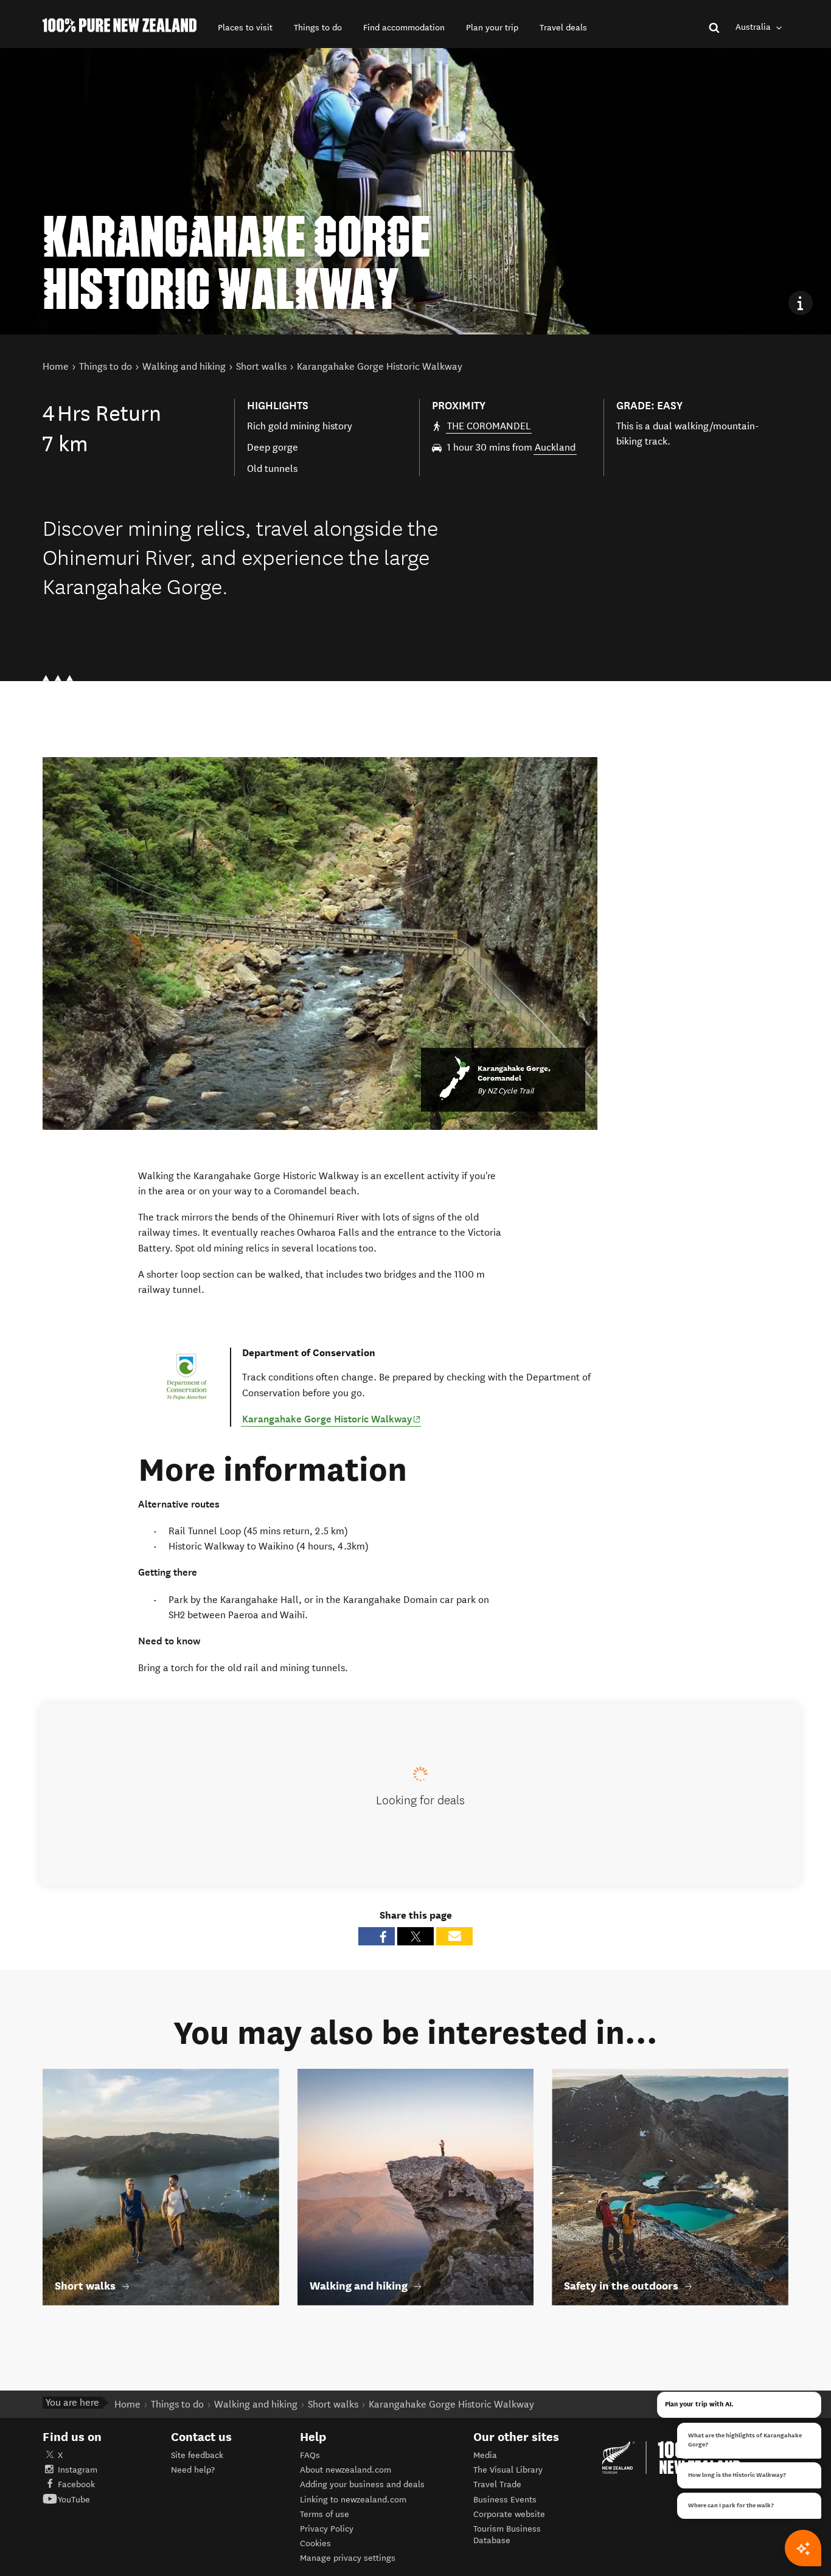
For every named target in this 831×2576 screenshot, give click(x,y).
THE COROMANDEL (489, 426)
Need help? (193, 2470)
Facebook (76, 2484)
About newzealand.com (346, 2470)
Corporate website (509, 2514)
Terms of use (325, 2514)
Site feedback (197, 2455)
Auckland (555, 447)
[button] (245, 28)
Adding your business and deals (362, 2484)
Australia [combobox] (754, 27)
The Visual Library (508, 2470)
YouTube (74, 2500)
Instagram (78, 2470)
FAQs (310, 2455)
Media (485, 2455)
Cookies (315, 2543)
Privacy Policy (327, 2529)
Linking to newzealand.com (353, 2500)
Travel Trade (497, 2484)
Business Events (505, 2500)
